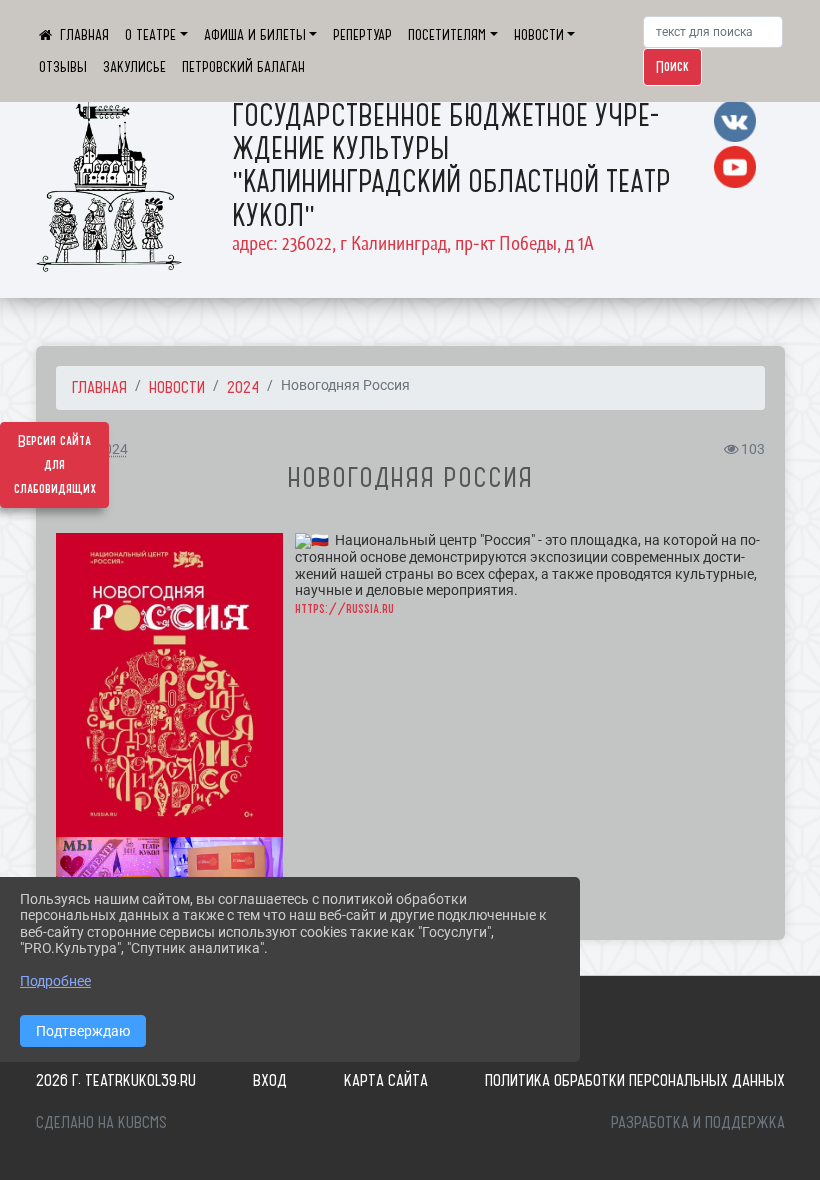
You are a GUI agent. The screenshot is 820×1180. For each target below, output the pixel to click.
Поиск (672, 67)
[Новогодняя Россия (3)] (226, 875)
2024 (243, 387)
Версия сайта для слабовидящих (55, 465)
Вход (270, 1080)
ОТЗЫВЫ (63, 67)
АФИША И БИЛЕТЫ (255, 35)
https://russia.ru (344, 609)
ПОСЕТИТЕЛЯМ (447, 35)
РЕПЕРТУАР (362, 35)
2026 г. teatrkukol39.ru (116, 1080)
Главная (99, 387)
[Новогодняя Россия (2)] (113, 875)
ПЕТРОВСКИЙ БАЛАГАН (243, 67)
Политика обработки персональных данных (635, 1080)
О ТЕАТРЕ (150, 35)
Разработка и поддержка (698, 1122)
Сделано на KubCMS (101, 1122)
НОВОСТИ (539, 35)
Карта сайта (386, 1080)
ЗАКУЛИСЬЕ (134, 67)
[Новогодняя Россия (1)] (169, 684)
